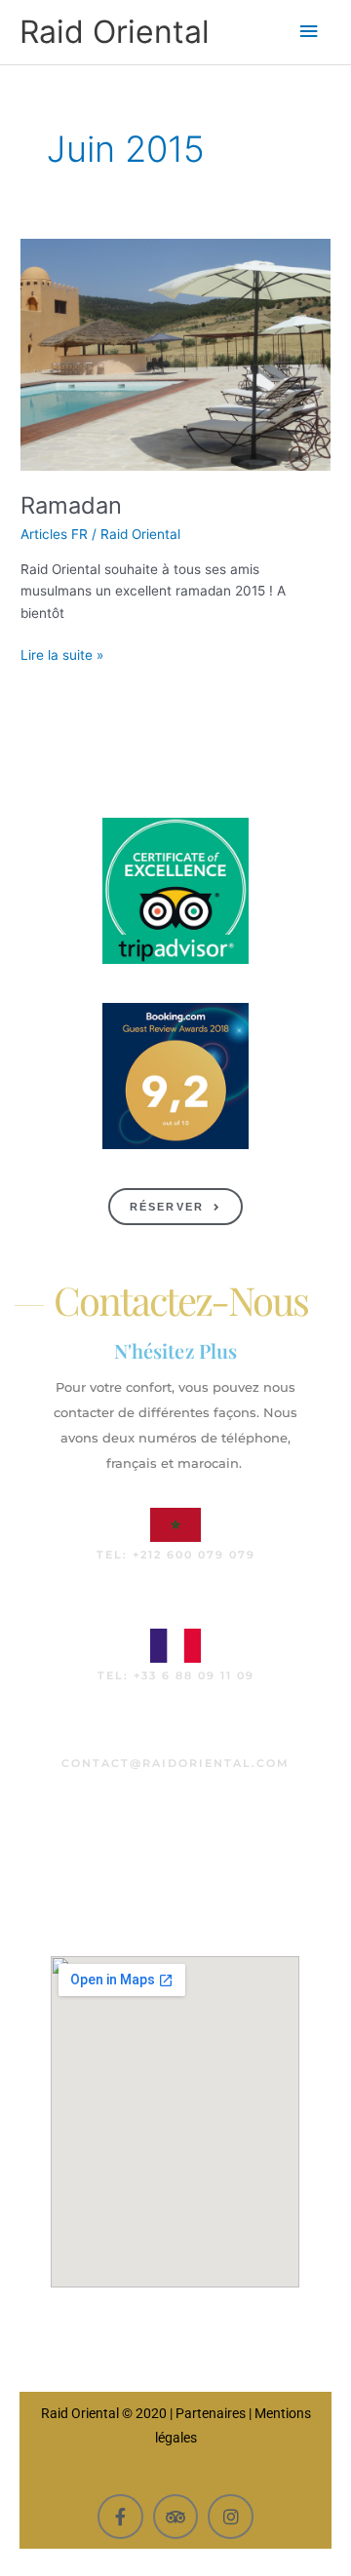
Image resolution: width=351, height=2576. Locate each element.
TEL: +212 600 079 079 (176, 1555)
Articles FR (54, 534)
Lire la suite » (62, 654)
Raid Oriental (115, 32)
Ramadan (71, 505)
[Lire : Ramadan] (175, 354)
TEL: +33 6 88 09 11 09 (176, 1675)
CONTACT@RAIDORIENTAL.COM (175, 1763)
